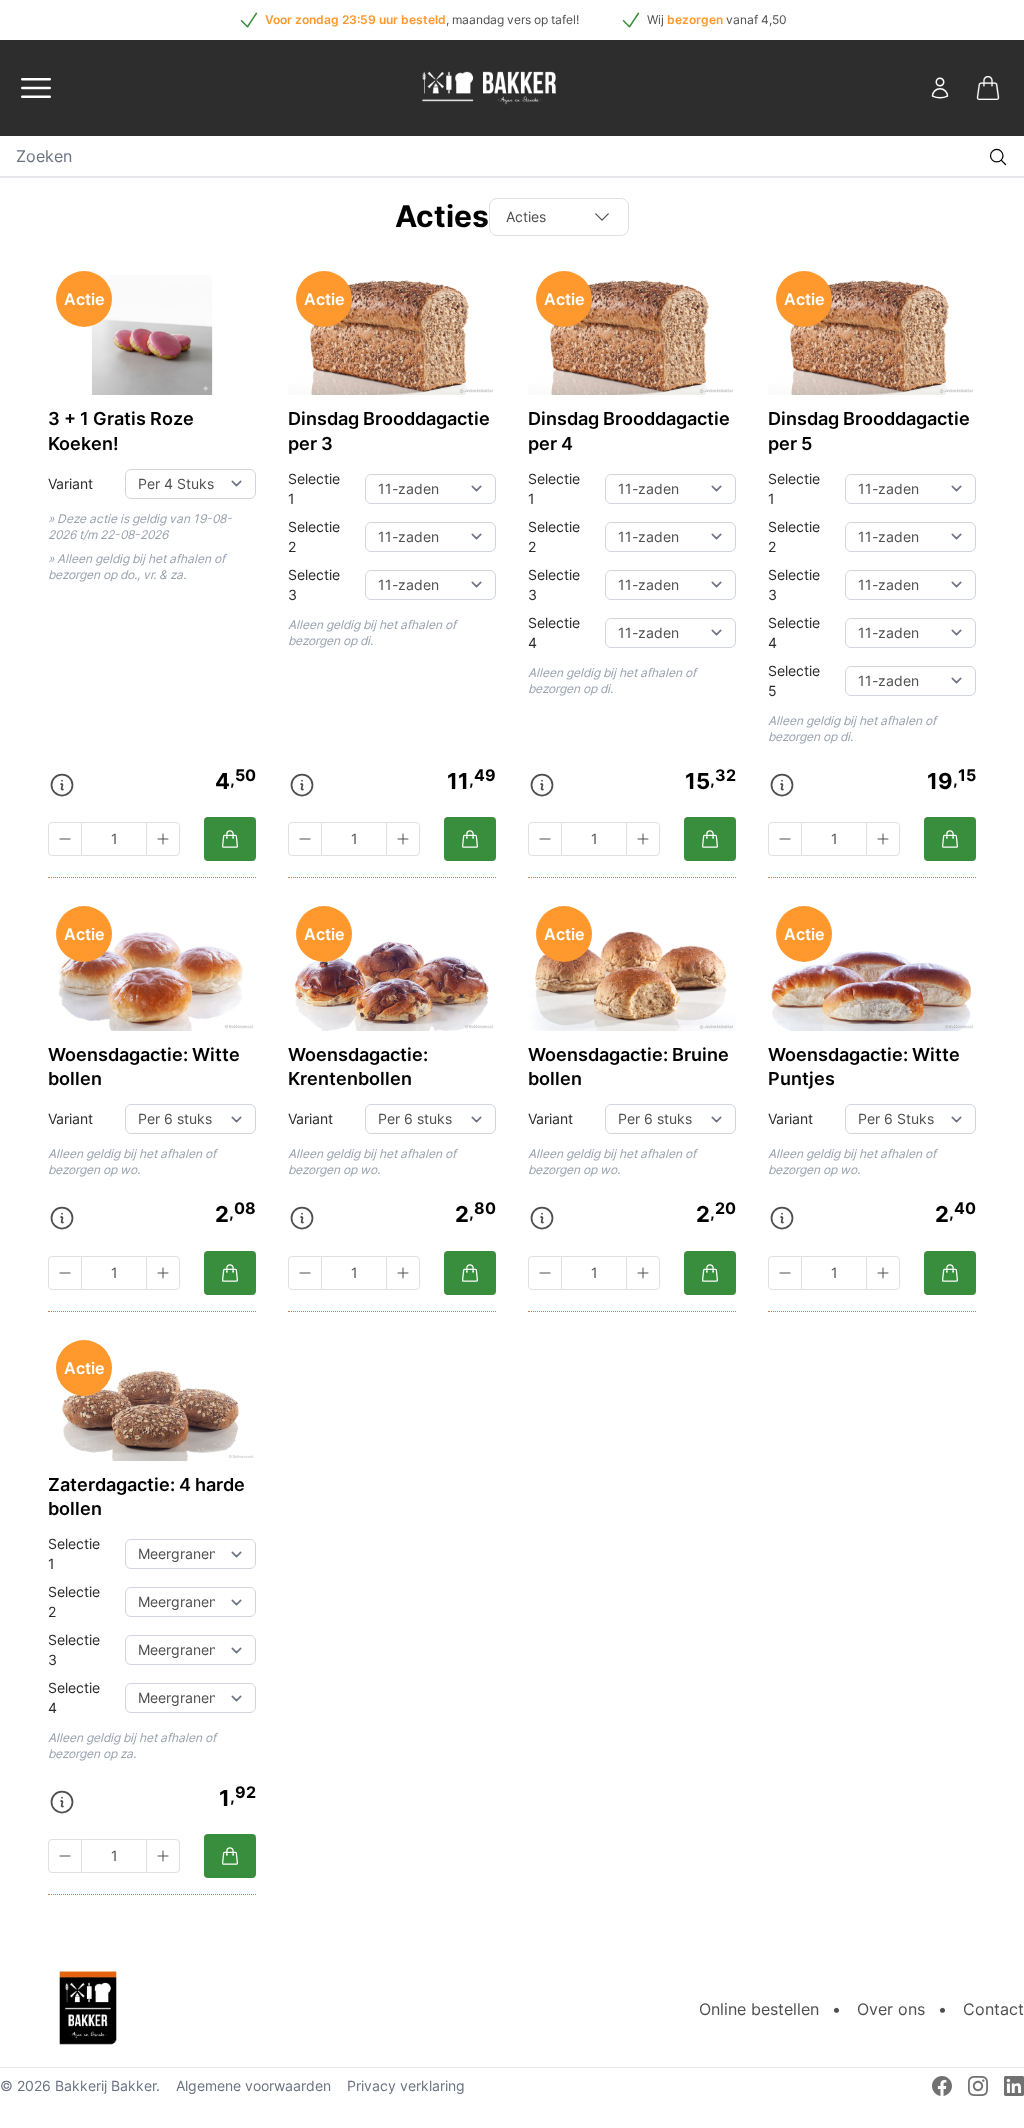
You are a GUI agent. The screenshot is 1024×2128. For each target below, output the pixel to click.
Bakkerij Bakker (105, 2085)
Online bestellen (759, 2009)
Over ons (891, 2009)
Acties (526, 216)
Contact (993, 2009)
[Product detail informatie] (62, 785)
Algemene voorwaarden (253, 2085)
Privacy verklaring (406, 2085)
